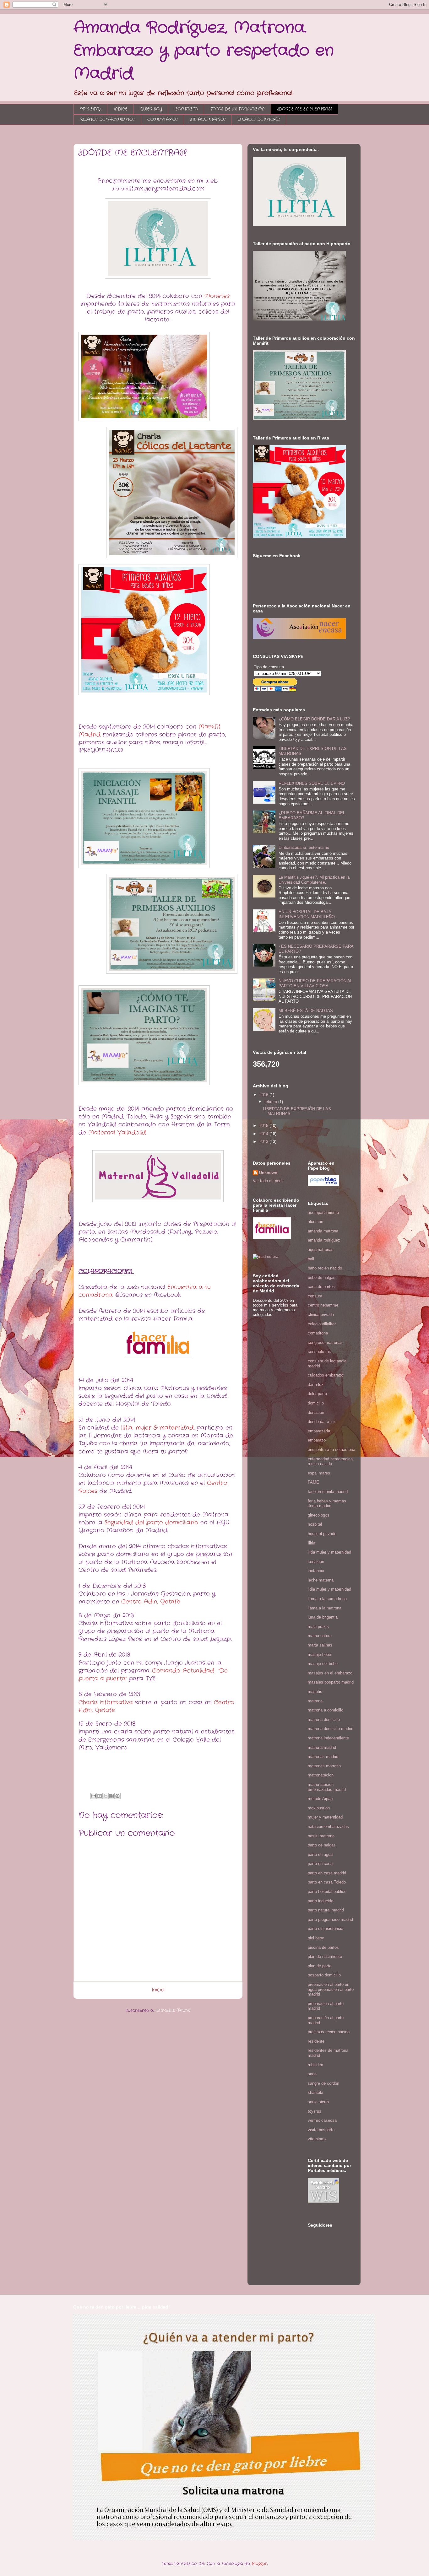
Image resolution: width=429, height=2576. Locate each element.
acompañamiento (323, 1213)
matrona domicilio (324, 1719)
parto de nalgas (322, 1845)
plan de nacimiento (325, 1956)
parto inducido (320, 1901)
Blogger (259, 2564)
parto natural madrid (326, 1910)
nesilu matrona (321, 1836)
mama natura (320, 1636)
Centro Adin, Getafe (151, 1602)
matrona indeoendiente (328, 1738)
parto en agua (320, 1854)
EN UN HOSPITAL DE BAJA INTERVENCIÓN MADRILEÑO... (309, 914)
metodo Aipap (320, 1799)
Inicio (158, 1990)
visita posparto (321, 2130)
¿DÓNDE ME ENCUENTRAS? (305, 109)
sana (312, 2074)
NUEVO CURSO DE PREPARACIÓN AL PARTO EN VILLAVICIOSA (315, 983)
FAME (313, 1482)
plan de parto (320, 1966)
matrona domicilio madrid (331, 1729)
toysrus (315, 2111)
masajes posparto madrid (331, 1682)
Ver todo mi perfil (268, 1181)
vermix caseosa (322, 2120)
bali (311, 1259)
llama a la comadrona (327, 1599)
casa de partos (321, 1287)
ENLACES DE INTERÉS (259, 119)
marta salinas (320, 1645)
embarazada (319, 1431)
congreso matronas (325, 1342)
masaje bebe (319, 1654)
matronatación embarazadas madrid (327, 1787)
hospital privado (322, 1534)
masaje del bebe (323, 1664)
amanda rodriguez (324, 1240)
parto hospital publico (327, 1892)
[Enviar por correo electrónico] (94, 1796)
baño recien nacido (325, 1268)
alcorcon (315, 1222)
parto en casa (320, 1864)
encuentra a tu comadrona (331, 1450)
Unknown (268, 1173)
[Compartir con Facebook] (111, 1796)
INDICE (120, 109)
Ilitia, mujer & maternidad (157, 1428)
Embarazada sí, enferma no (304, 847)
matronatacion (321, 1775)
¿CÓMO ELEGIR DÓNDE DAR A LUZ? (314, 719)
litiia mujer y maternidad (329, 1589)
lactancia (316, 1571)
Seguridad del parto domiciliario (151, 1522)
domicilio (316, 1403)
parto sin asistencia (326, 1929)
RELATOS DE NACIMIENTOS (107, 119)
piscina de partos (323, 1947)
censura (315, 1296)
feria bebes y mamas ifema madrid (327, 1504)
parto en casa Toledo (327, 1882)
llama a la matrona (325, 1608)
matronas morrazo (324, 1766)
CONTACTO (186, 109)
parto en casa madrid (327, 1873)
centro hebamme (323, 1305)
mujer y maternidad (325, 1817)
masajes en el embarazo (330, 1673)
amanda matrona (323, 1231)
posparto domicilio (324, 1975)
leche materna (321, 1580)
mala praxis (318, 1627)
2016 (264, 1095)
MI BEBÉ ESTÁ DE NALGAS (306, 1011)
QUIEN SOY (151, 109)
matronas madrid (323, 1757)
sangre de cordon (323, 2083)
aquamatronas (321, 1250)
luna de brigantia (323, 1617)
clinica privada (321, 1315)
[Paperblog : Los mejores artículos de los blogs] (323, 1184)
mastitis (315, 1692)
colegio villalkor (322, 1324)
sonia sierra (318, 2102)
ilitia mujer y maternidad (329, 1552)
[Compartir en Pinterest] (117, 1796)
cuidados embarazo (326, 1375)
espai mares (319, 1473)
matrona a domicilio (326, 1710)
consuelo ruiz (320, 1352)
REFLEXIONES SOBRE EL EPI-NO (312, 783)
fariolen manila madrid (328, 1492)
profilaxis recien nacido (329, 2032)
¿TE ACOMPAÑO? (208, 119)
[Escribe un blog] (100, 1796)
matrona (315, 1701)
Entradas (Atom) (173, 2010)
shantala (315, 2092)
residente (316, 2041)
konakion (316, 1562)
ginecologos (319, 1515)
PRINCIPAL (91, 109)
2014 (264, 1134)
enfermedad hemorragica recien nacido (330, 1461)
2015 (264, 1126)
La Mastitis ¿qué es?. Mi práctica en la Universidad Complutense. (314, 880)
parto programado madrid (330, 1919)
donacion (316, 1412)
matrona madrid (322, 1747)
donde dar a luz (322, 1422)
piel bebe (316, 1938)
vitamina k (317, 2139)
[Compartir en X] (106, 1796)
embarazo (317, 1440)
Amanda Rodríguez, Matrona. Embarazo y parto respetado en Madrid (204, 51)
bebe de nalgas (322, 1277)
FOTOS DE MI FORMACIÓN (238, 109)
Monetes (217, 296)
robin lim (315, 2065)
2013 (264, 1142)
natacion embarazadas (328, 1827)
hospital (315, 1524)
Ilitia (312, 1543)
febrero (271, 1102)
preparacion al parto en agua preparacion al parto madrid (331, 1989)
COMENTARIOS (163, 119)
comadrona (318, 1333)
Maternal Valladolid (117, 1133)
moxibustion (319, 1808)
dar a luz (316, 1385)
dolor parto (317, 1394)
